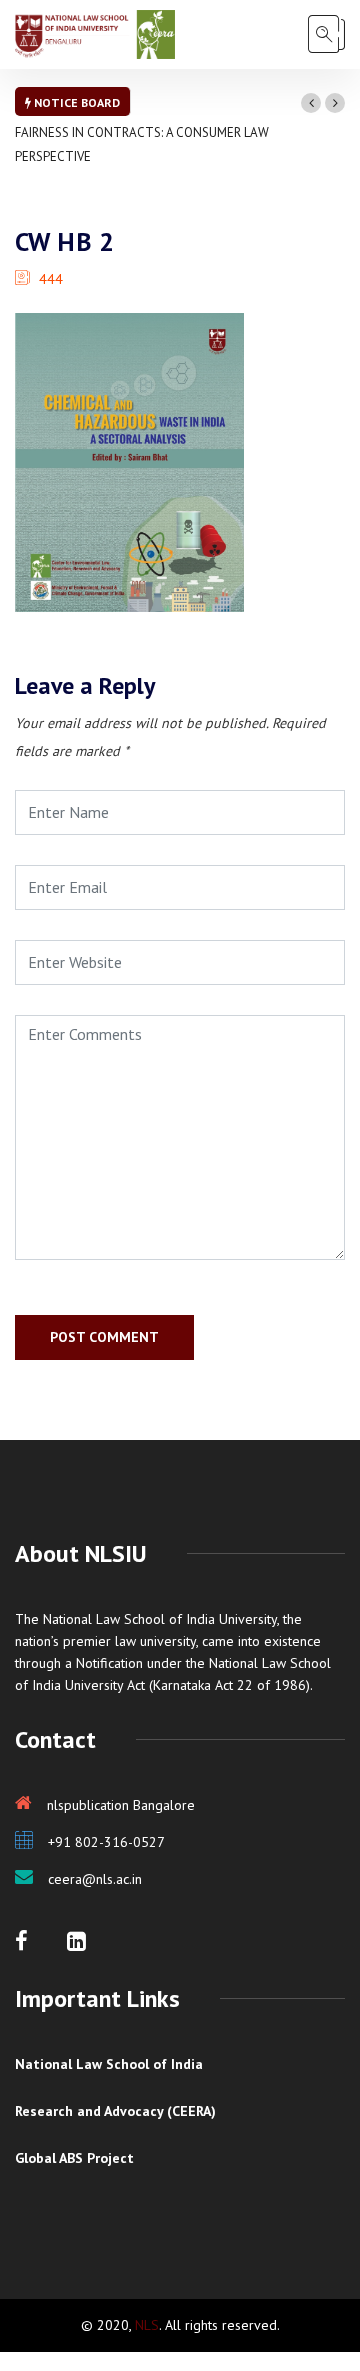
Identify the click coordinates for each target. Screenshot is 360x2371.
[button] (311, 103)
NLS (147, 2325)
